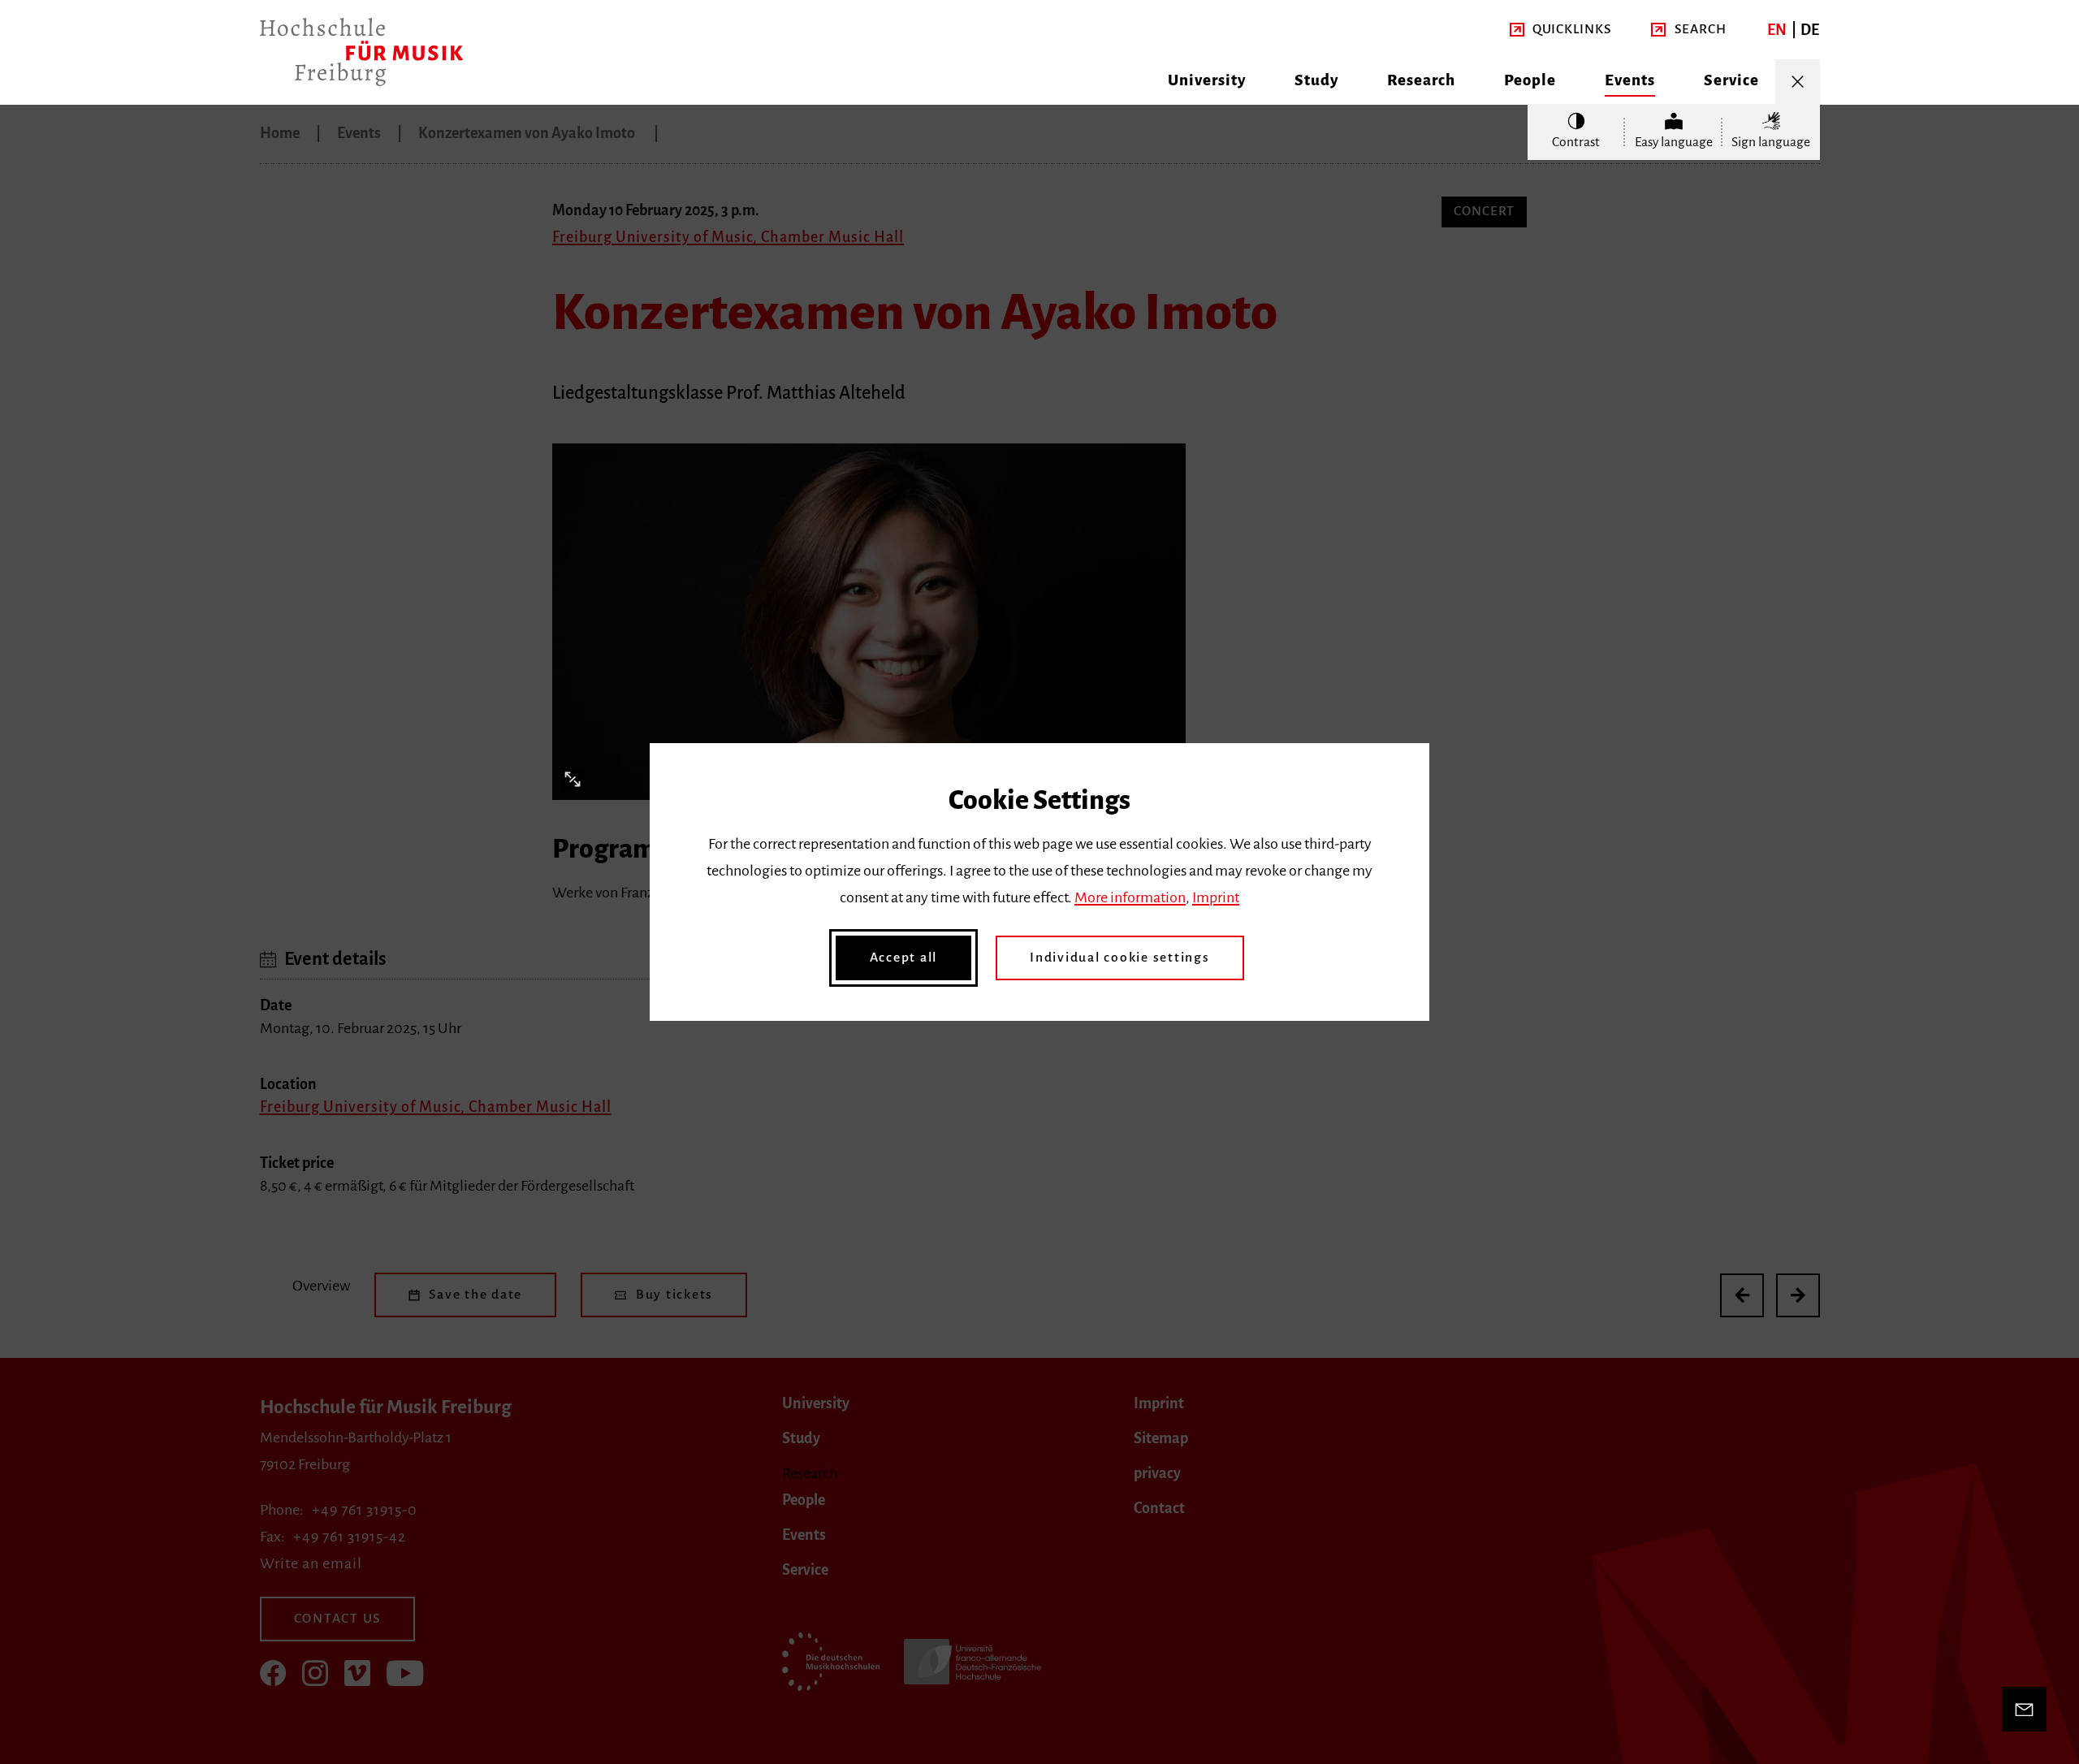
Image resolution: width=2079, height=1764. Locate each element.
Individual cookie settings (1120, 958)
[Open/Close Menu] (1798, 82)
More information (1130, 897)
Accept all (904, 958)
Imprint (1216, 897)
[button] (1560, 30)
